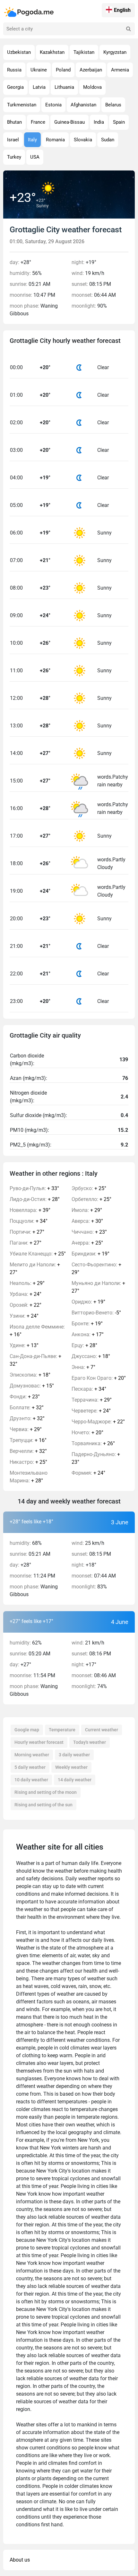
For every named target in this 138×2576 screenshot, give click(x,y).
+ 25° (38, 1254)
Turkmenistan (22, 105)
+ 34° (29, 1221)
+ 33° (34, 1188)
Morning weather (32, 1755)
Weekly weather (71, 1767)
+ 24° (26, 1294)
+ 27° (27, 1232)
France (38, 122)
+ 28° (35, 1199)
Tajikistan (84, 52)
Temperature (62, 1730)
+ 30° (87, 1221)
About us (20, 2560)
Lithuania (64, 87)
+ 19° (91, 1254)
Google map (27, 1730)
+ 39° (30, 1210)
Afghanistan (83, 105)
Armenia (120, 70)
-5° (96, 1313)
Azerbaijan (91, 70)
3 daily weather (74, 1755)
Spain (119, 122)
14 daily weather (75, 1780)
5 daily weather (30, 1767)
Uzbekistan (19, 52)
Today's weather (90, 1742)
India (99, 122)
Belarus (113, 105)
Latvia (39, 87)
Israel (13, 140)
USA (35, 157)
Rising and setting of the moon (46, 1792)
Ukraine (39, 70)
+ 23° (25, 1397)
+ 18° (30, 1375)
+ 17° (88, 1334)
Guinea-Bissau (69, 122)
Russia (14, 70)
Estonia (53, 105)
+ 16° (37, 1331)
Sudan (108, 140)
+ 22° (26, 1305)
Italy (32, 140)
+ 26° (93, 1443)
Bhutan (14, 122)
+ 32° (35, 1360)
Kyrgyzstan (115, 52)
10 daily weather (31, 1780)
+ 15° (32, 1386)
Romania (55, 140)
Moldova (92, 87)
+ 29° (27, 1283)
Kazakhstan (52, 52)
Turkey (14, 157)
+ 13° (24, 1345)
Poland (63, 70)
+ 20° (99, 1378)
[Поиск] (128, 29)
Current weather (102, 1730)
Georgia (15, 87)
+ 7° (83, 1367)
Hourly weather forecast (39, 1742)
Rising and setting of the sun (43, 1805)
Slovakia (83, 140)
